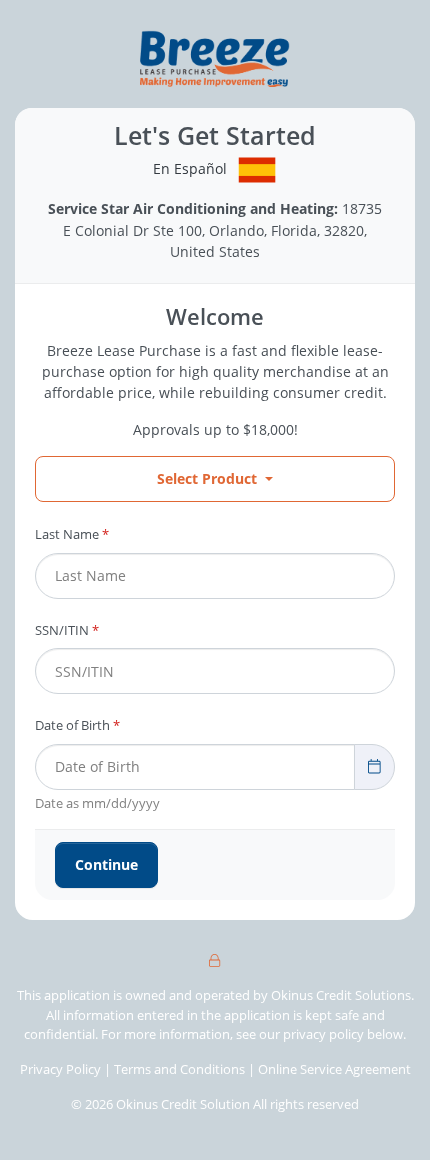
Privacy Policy (60, 1069)
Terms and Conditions (181, 1069)
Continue (106, 864)
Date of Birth (77, 725)
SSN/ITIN (67, 630)
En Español (190, 168)
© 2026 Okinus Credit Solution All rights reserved (215, 1104)
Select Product (207, 478)
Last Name (72, 534)
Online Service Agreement (334, 1069)
